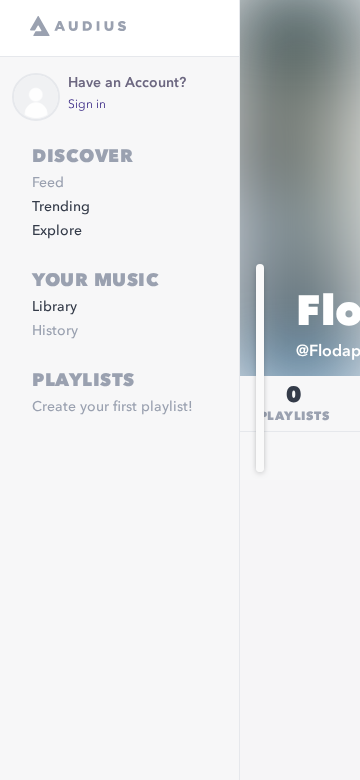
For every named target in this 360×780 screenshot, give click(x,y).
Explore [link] (57, 231)
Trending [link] (61, 207)
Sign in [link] (87, 105)
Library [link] (54, 307)
